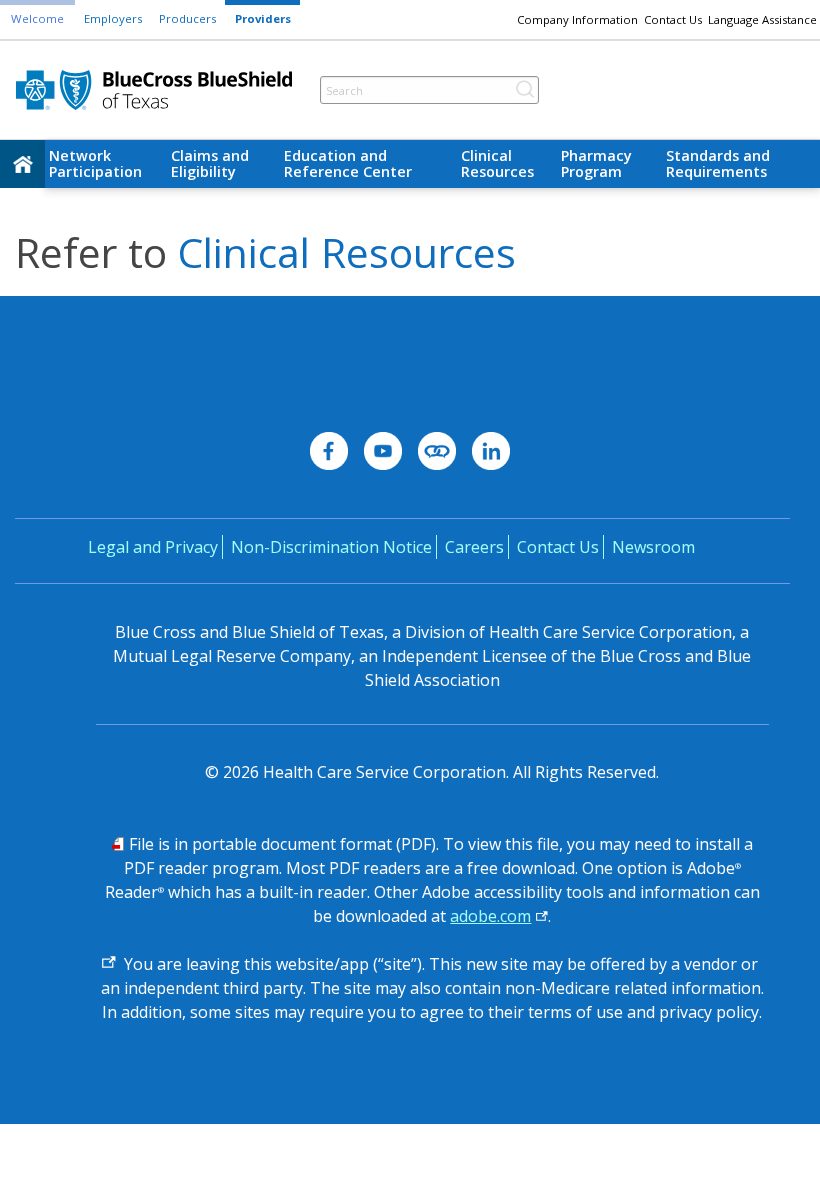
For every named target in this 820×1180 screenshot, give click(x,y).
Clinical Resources (497, 163)
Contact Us (673, 19)
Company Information (577, 19)
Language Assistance (762, 19)
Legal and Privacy (153, 547)
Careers (474, 547)
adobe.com (490, 916)
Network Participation (95, 163)
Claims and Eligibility (210, 163)
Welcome (37, 18)
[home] (22, 164)
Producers (187, 18)
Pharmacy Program (596, 163)
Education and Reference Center (348, 163)
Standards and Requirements (718, 163)
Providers (263, 18)
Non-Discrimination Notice (331, 547)
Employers (113, 18)
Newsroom (653, 547)
